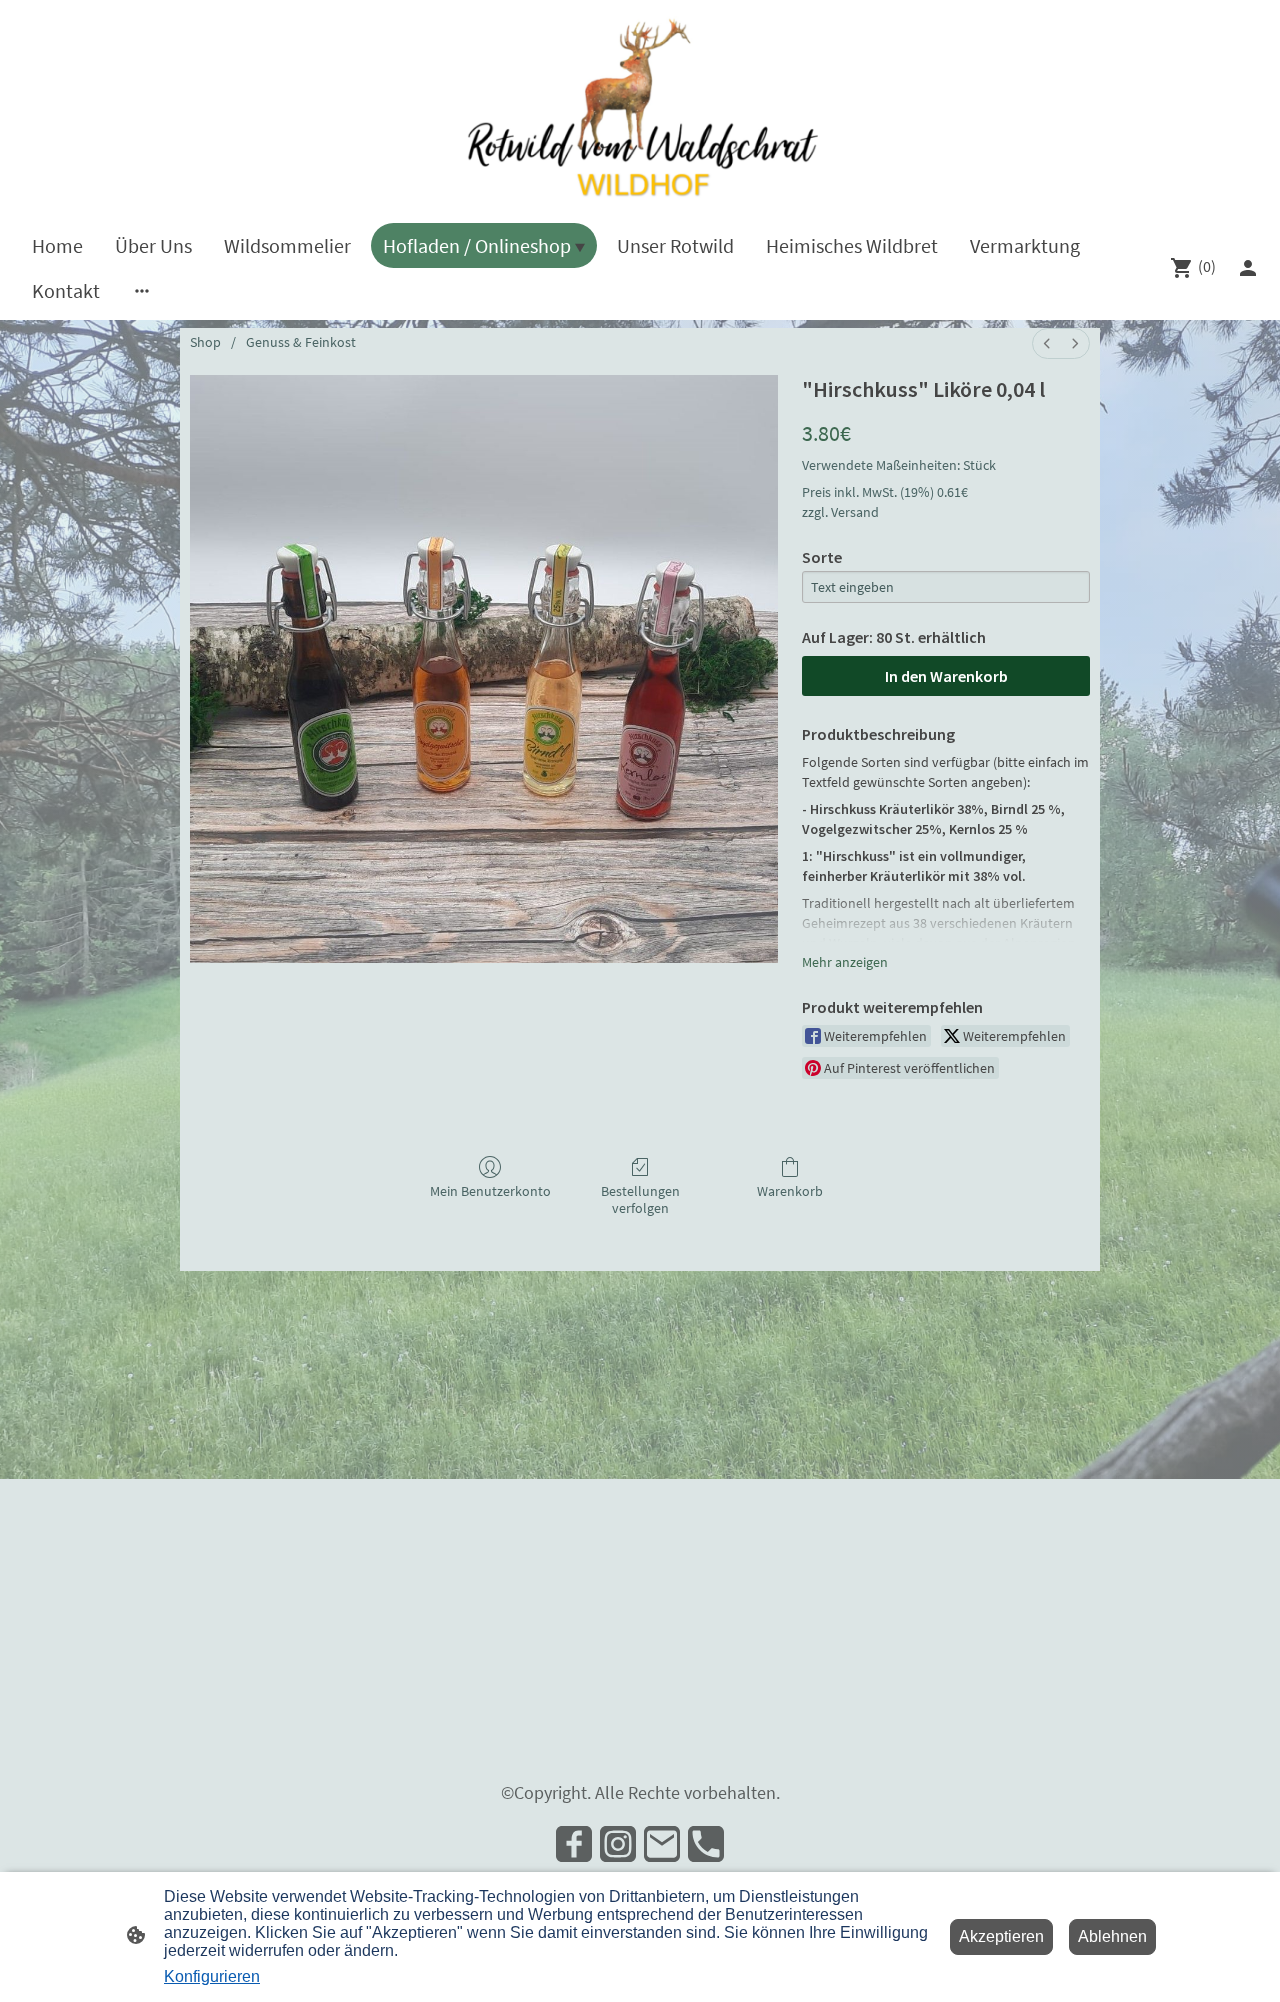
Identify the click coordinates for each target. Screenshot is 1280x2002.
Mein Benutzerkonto (490, 1191)
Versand (855, 512)
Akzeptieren (1001, 1936)
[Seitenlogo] (640, 107)
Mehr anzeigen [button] (845, 962)
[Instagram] (618, 1844)
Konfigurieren (212, 1976)
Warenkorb (790, 1191)
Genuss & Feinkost (301, 342)
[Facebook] (574, 1844)
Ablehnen (1112, 1936)
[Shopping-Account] (1248, 268)
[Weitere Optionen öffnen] (142, 290)
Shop (205, 342)
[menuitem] (1047, 343)
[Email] (662, 1844)
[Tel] (706, 1844)
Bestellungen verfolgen (640, 1199)
